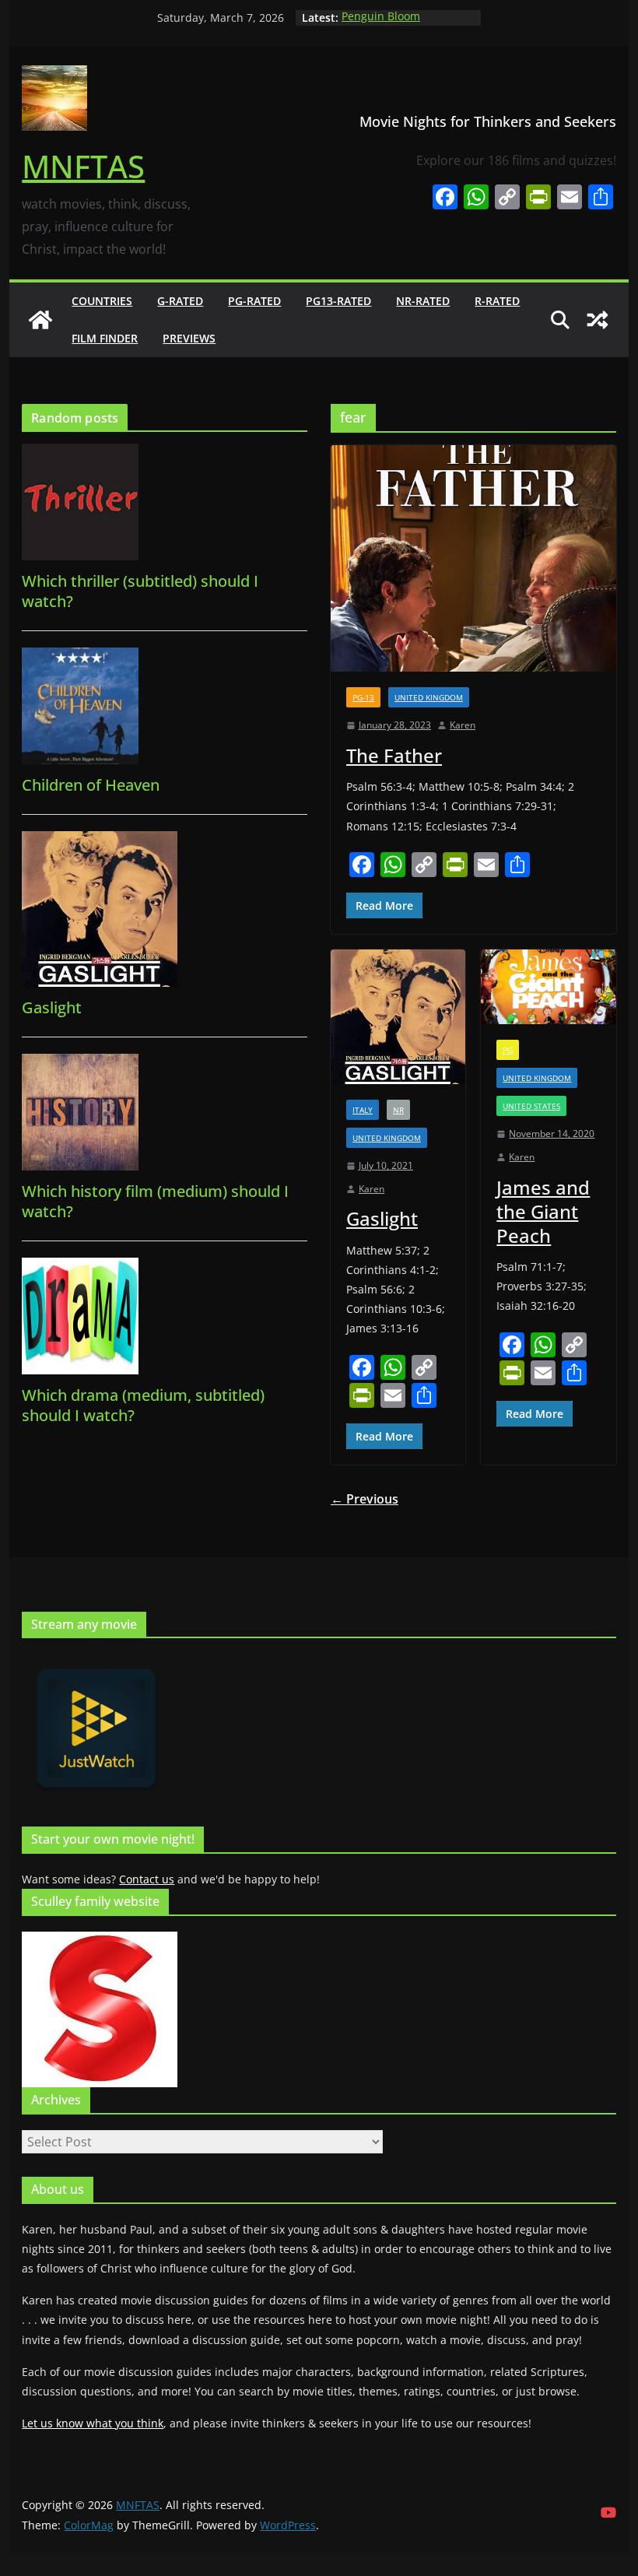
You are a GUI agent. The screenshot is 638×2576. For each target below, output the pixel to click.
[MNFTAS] (40, 320)
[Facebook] (445, 198)
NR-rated (423, 301)
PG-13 (363, 697)
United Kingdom (429, 697)
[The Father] (473, 558)
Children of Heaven (91, 785)
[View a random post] (598, 320)
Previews (189, 338)
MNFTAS (83, 166)
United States (531, 1106)
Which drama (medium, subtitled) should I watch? (143, 1405)
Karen (463, 725)
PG (508, 1050)
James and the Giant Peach (543, 1211)
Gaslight (382, 1218)
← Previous (365, 1499)
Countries (102, 301)
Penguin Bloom (381, 18)
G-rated (180, 301)
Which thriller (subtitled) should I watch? (140, 591)
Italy (363, 1110)
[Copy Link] (507, 198)
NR (398, 1110)
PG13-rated (338, 301)
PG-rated (254, 301)
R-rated (497, 301)
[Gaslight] (398, 1017)
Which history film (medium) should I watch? (155, 1201)
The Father (394, 755)
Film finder (105, 338)
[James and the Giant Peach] (548, 987)
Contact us (147, 1879)
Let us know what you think (93, 2423)
